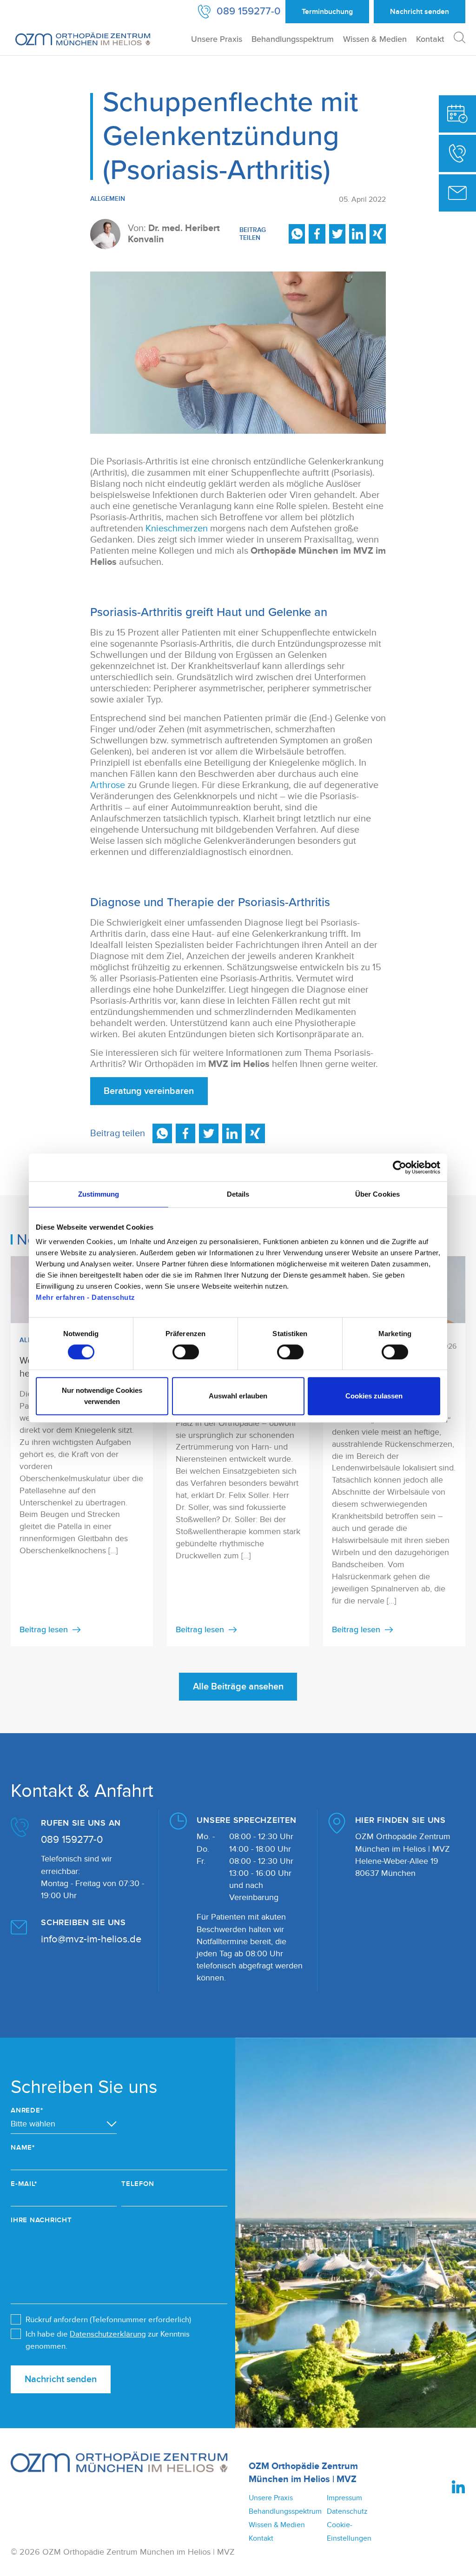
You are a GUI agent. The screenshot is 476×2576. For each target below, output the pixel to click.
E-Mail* (24, 2184)
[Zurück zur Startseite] (83, 39)
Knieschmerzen (177, 529)
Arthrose (108, 785)
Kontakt (430, 39)
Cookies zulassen (374, 1396)
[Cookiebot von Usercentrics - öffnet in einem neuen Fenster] (400, 1167)
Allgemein (108, 199)
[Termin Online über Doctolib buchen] (457, 114)
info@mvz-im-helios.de (91, 1939)
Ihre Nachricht (41, 2220)
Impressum (344, 2498)
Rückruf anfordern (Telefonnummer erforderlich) (108, 2320)
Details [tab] (238, 1194)
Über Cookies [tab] (377, 1194)
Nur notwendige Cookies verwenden (102, 1396)
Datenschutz (347, 2511)
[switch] (186, 1352)
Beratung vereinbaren (149, 1091)
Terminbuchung (327, 12)
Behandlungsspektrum (293, 39)
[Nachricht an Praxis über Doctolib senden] (457, 193)
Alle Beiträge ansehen (238, 1687)
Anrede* (27, 2110)
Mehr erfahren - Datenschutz (86, 1297)
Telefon (138, 2184)
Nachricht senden (61, 2379)
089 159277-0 (72, 1840)
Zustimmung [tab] (99, 1194)
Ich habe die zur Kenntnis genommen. (108, 2340)
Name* (23, 2148)
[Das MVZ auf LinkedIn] (459, 2487)
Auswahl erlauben (238, 1396)
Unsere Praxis (217, 39)
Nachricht (420, 12)
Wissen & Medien (375, 39)
